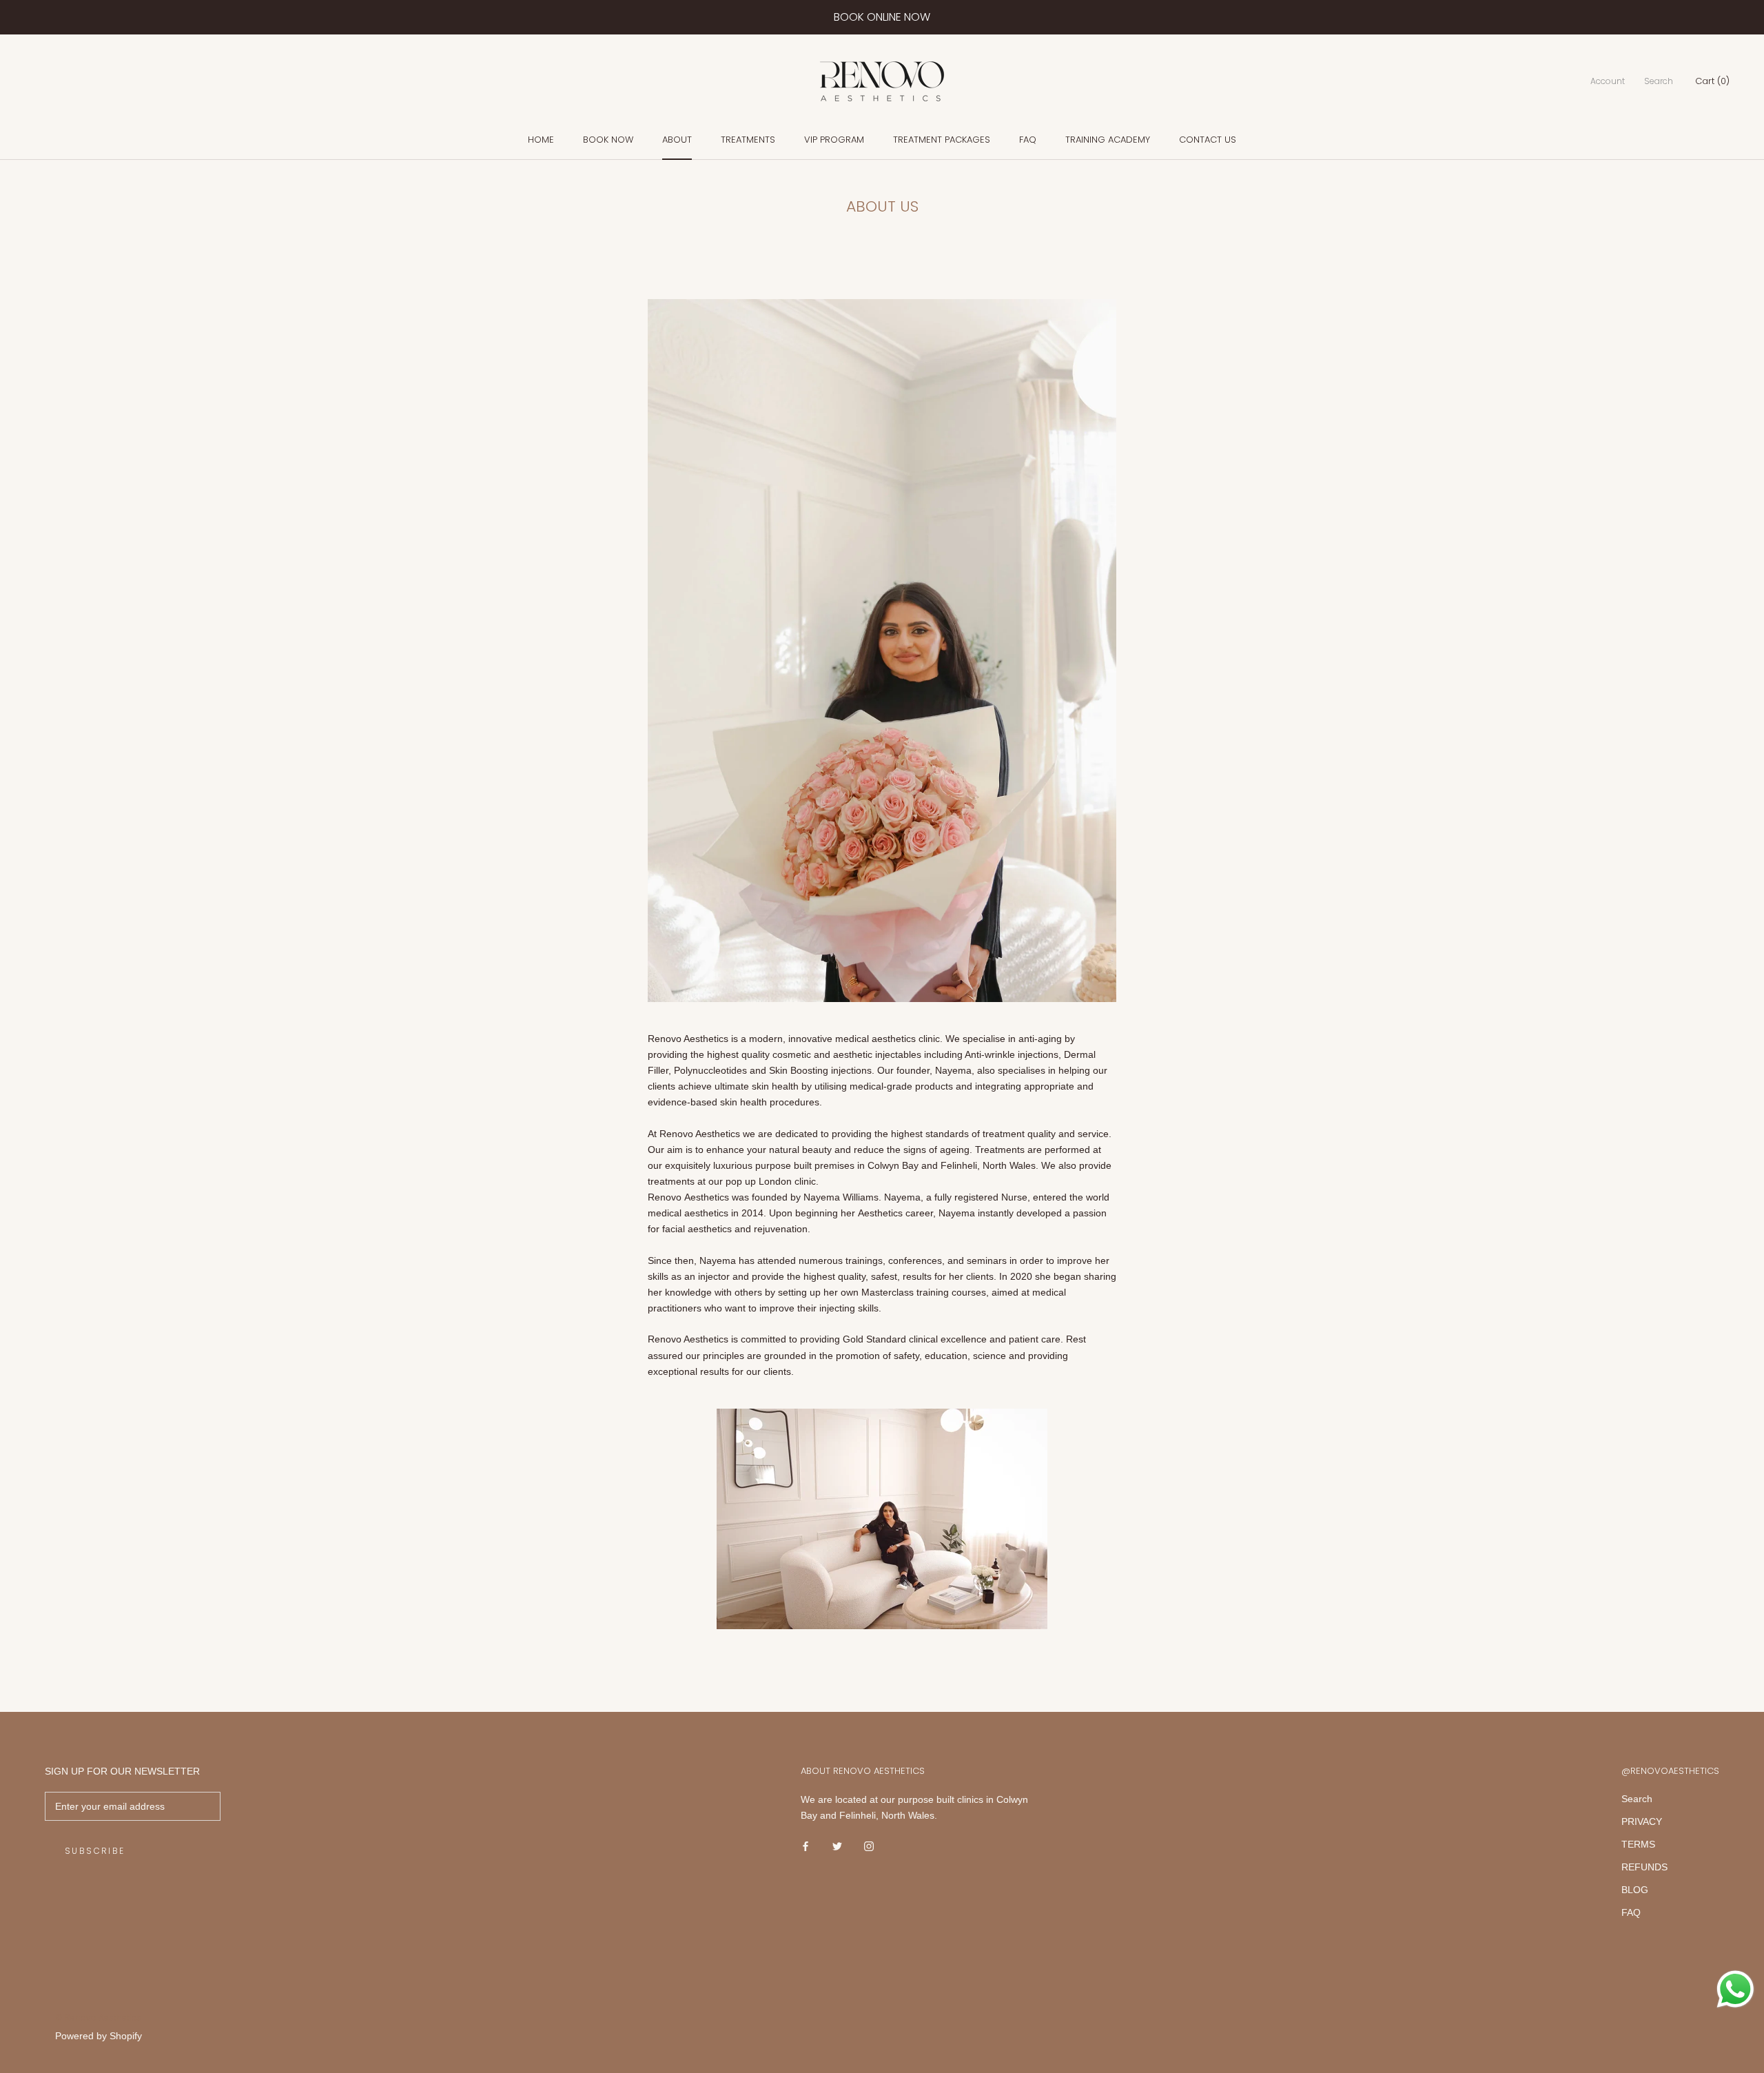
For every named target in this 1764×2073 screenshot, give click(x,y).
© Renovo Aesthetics (98, 2018)
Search (1659, 82)
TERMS (1638, 1844)
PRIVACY (1642, 1821)
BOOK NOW (608, 140)
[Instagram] (869, 1845)
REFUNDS (1644, 1867)
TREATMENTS (748, 140)
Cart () (1712, 82)
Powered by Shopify (99, 2036)
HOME (541, 140)
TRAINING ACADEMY (1108, 140)
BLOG (1635, 1890)
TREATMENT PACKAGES (942, 140)
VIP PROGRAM (834, 140)
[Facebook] (806, 1845)
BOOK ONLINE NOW (882, 17)
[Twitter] (837, 1845)
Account (1608, 82)
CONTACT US (1208, 140)
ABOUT (677, 140)
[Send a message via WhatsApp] (1735, 1989)
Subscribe (95, 1851)
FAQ (1028, 140)
